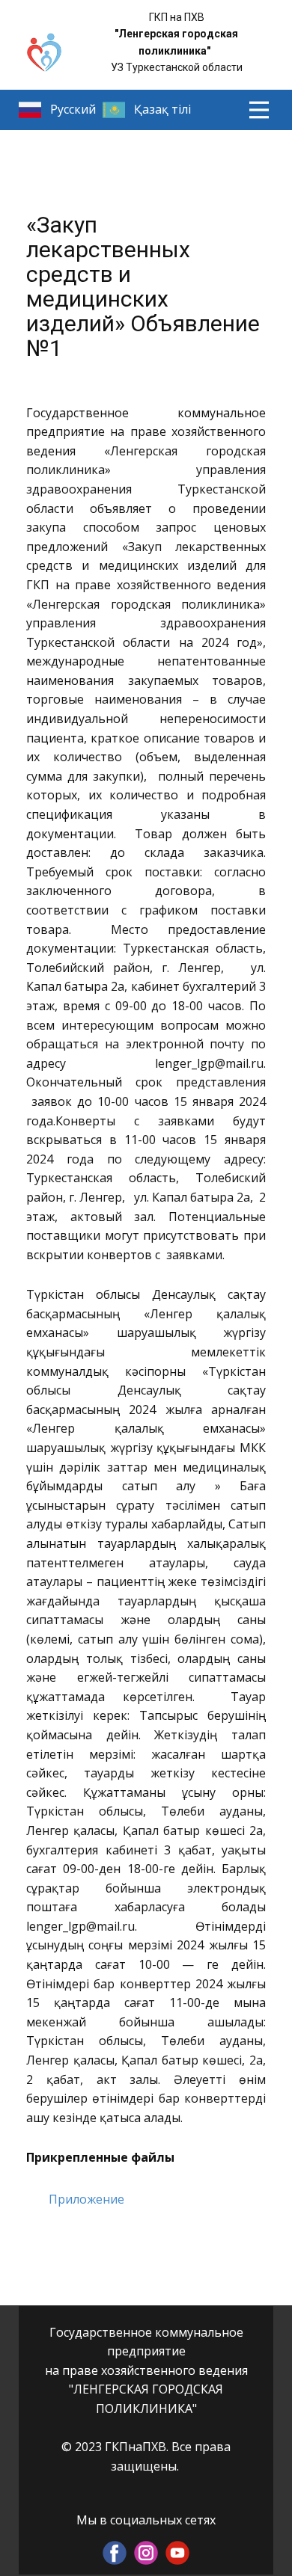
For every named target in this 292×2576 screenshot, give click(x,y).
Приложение (86, 2199)
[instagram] (146, 2553)
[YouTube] (177, 2553)
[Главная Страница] (45, 53)
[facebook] (115, 2553)
